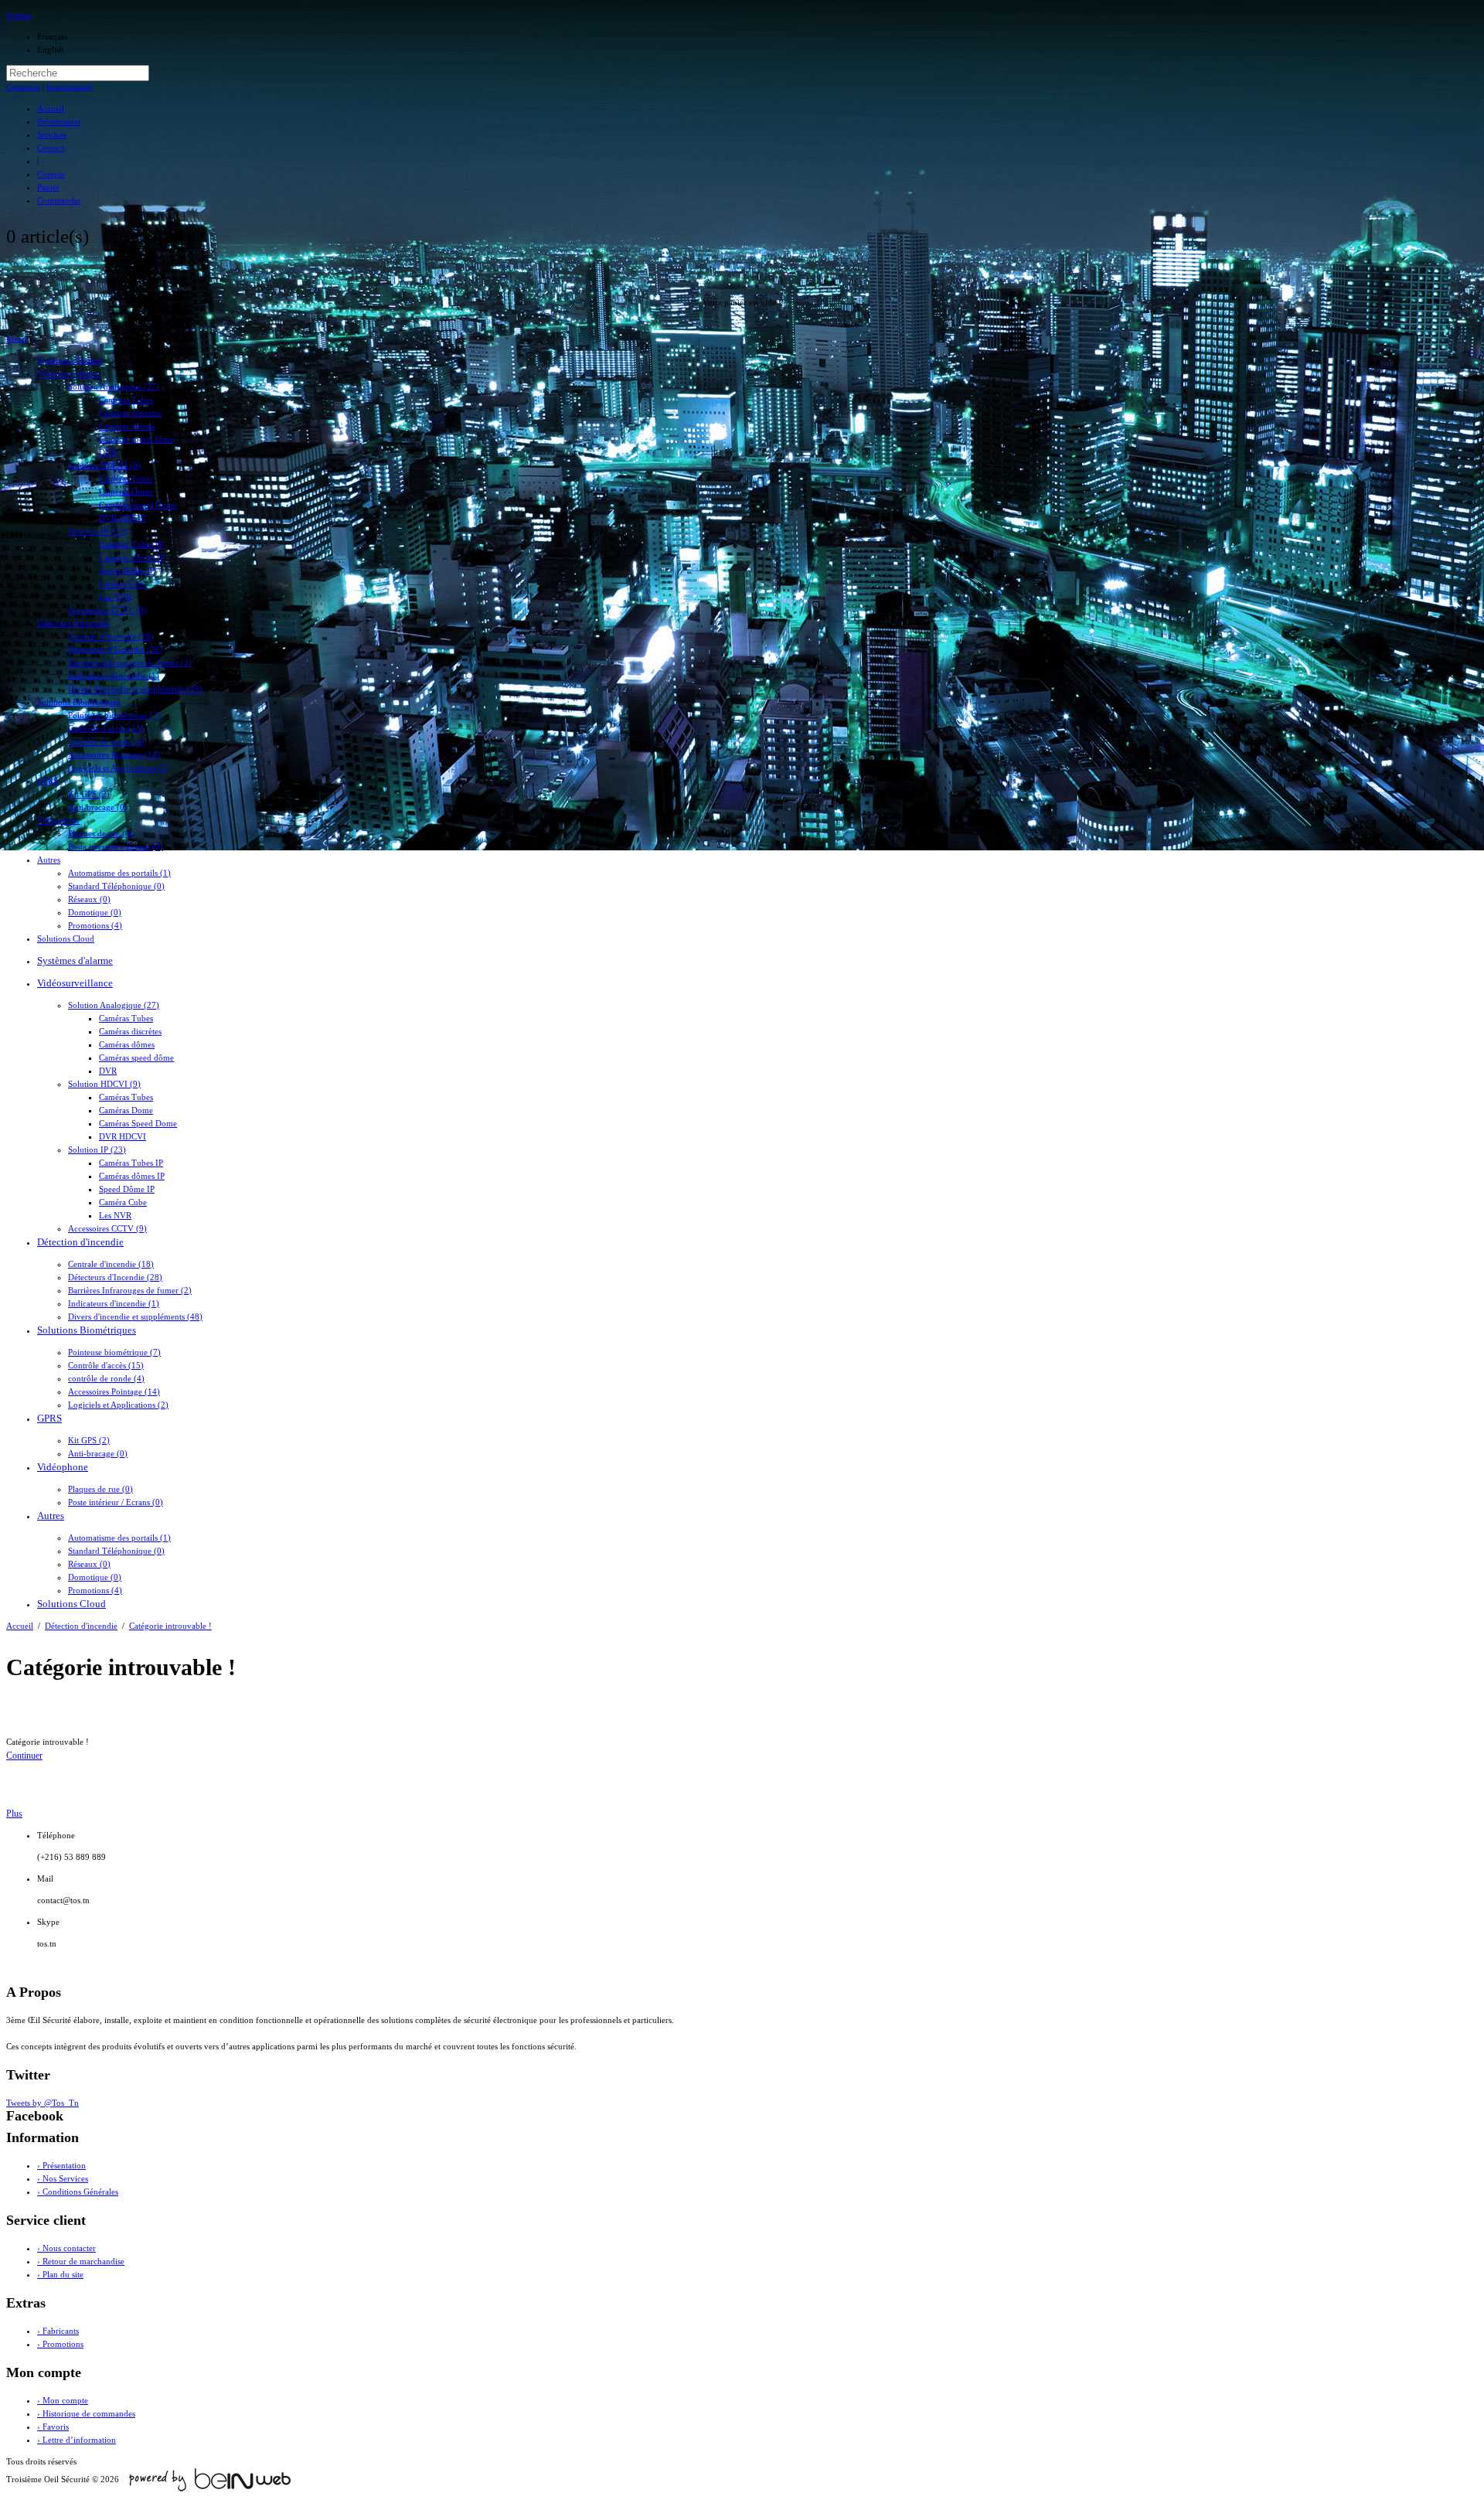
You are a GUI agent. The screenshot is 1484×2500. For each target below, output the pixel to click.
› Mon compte (63, 2400)
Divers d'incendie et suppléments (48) (135, 689)
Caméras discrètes (130, 413)
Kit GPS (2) (89, 794)
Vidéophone (59, 820)
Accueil (51, 108)
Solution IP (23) (97, 531)
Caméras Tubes (126, 400)
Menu (17, 339)
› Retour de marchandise (81, 2261)
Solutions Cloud (66, 938)
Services (52, 135)
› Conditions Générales (78, 2192)
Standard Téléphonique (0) (116, 886)
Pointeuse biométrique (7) (114, 715)
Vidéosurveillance (69, 373)
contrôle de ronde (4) (106, 741)
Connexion (23, 87)
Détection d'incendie (73, 623)
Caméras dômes (127, 426)
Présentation (59, 121)
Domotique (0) (95, 912)
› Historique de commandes (86, 2413)
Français (19, 15)
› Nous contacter (66, 2248)
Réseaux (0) (89, 899)
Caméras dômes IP (132, 557)
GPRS (48, 781)
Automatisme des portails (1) (119, 873)
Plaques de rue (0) (100, 833)
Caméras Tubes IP (131, 544)
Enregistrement (70, 87)
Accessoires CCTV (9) (107, 610)
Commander (59, 200)
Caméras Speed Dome (138, 505)
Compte (51, 174)
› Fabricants (58, 2331)
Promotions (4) (95, 925)
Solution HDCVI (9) (104, 465)
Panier (48, 187)
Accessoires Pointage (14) (114, 754)
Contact (51, 148)
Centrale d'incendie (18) (111, 636)
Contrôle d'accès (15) (106, 728)
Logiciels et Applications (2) (118, 768)
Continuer (24, 1756)
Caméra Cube (123, 584)
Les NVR (115, 597)
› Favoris (53, 2427)
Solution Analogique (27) (114, 387)
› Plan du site (60, 2274)
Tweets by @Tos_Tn (43, 2103)
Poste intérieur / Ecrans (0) (116, 846)
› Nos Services (63, 2178)
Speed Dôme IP (127, 571)
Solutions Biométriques (78, 702)
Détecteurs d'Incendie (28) (115, 649)
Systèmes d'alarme (70, 360)
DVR (108, 452)
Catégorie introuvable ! (170, 1626)
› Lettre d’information (77, 2440)
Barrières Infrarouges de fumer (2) (130, 662)
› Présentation (61, 2165)
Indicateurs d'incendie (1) (114, 676)
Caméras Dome (126, 492)
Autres (49, 860)
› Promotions (60, 2344)
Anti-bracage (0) (98, 807)
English (51, 49)
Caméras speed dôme (136, 439)
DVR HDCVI (123, 518)
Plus (14, 1814)
